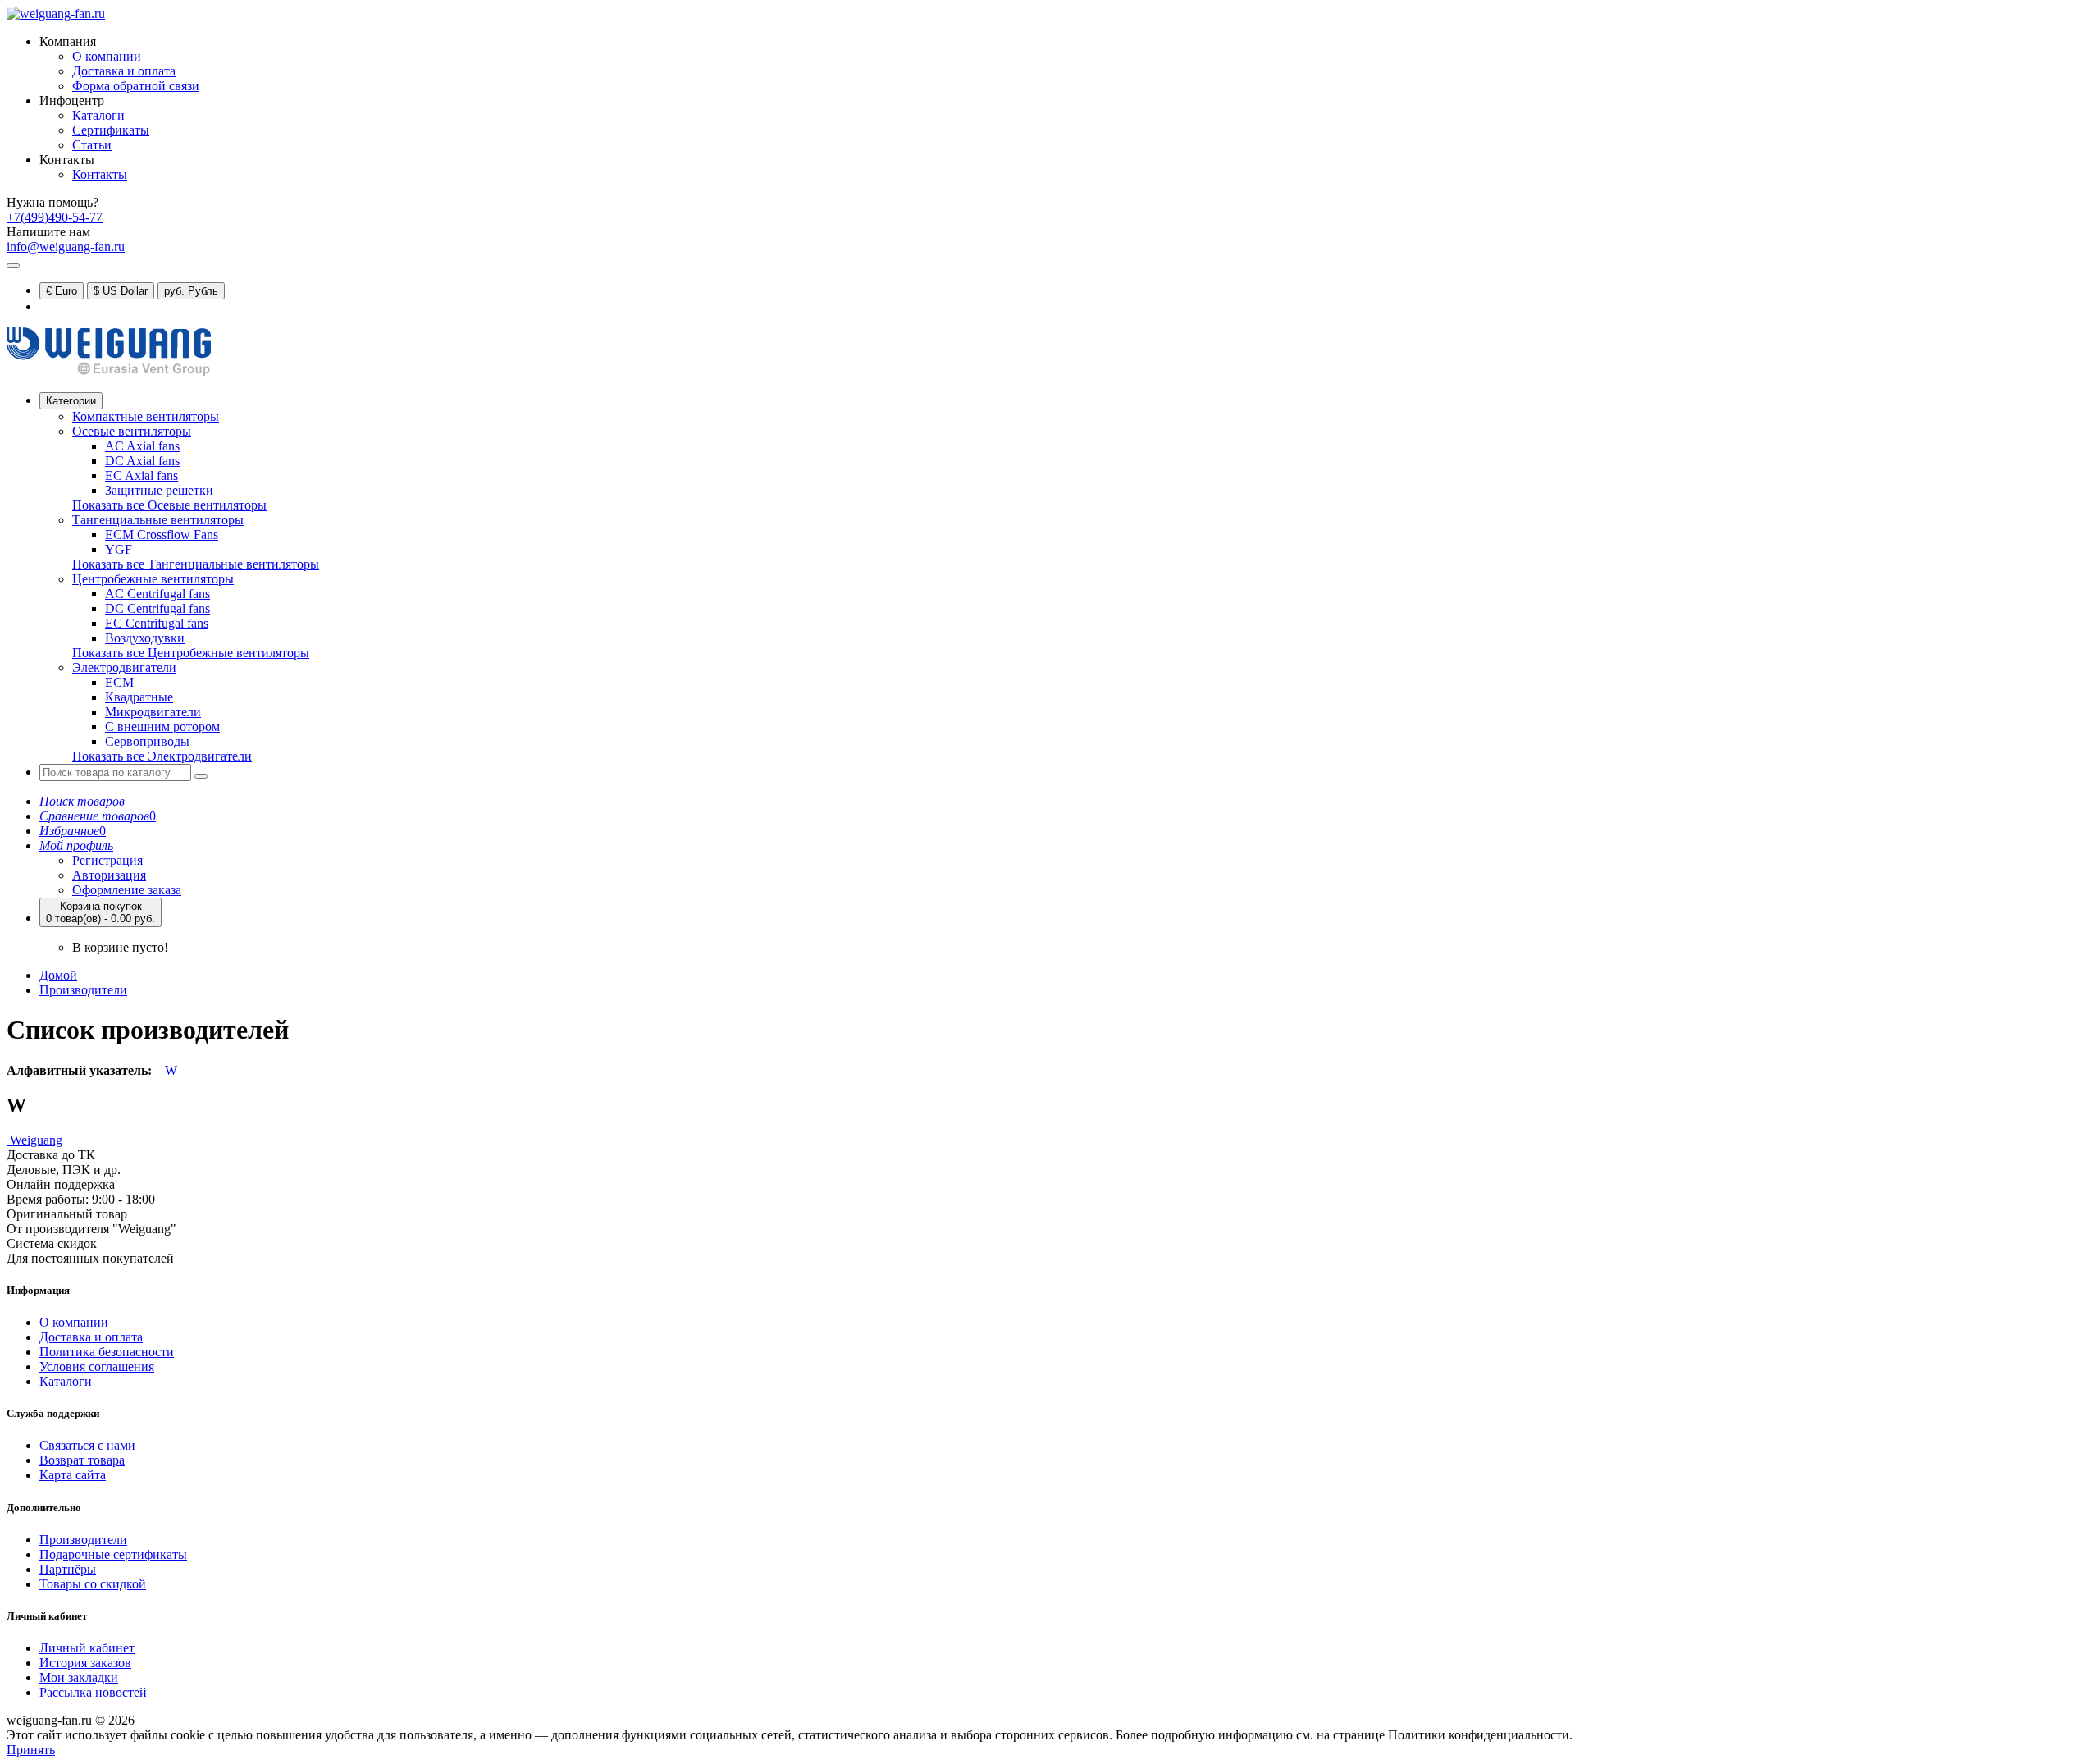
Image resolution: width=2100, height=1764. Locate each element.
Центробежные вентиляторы (153, 579)
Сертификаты (111, 130)
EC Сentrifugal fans (157, 623)
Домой (58, 975)
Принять (31, 1750)
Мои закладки (79, 1677)
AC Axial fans (142, 446)
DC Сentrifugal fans (157, 608)
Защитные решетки (159, 490)
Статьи (92, 145)
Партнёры (68, 1569)
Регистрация (107, 860)
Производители (83, 990)
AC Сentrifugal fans (157, 594)
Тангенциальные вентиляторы (158, 520)
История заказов (85, 1663)
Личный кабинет (87, 1648)
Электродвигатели (124, 667)
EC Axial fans (142, 475)
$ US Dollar (121, 291)
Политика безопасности (107, 1352)
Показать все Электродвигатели (162, 756)
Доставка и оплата (124, 71)
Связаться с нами (87, 1445)
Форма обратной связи (136, 86)
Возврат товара (82, 1460)
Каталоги (98, 115)
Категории (71, 401)
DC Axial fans (142, 461)
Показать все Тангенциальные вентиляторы (196, 564)
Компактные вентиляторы (146, 416)
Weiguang (34, 1140)
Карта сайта (73, 1475)
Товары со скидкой (93, 1584)
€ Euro (62, 291)
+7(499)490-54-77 (55, 217)
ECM (119, 682)
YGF (119, 549)
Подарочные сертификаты (113, 1554)
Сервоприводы (147, 741)
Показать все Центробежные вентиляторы (191, 653)
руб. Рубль (191, 291)
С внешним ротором (162, 727)
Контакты (100, 174)
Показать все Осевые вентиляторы (169, 505)
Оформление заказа (127, 890)
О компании (107, 56)
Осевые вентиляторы (132, 431)
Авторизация (109, 875)
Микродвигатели (153, 712)
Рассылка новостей (93, 1692)
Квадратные (139, 697)
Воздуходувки (145, 638)
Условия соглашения (97, 1366)
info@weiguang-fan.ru (66, 247)
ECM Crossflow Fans (162, 535)
